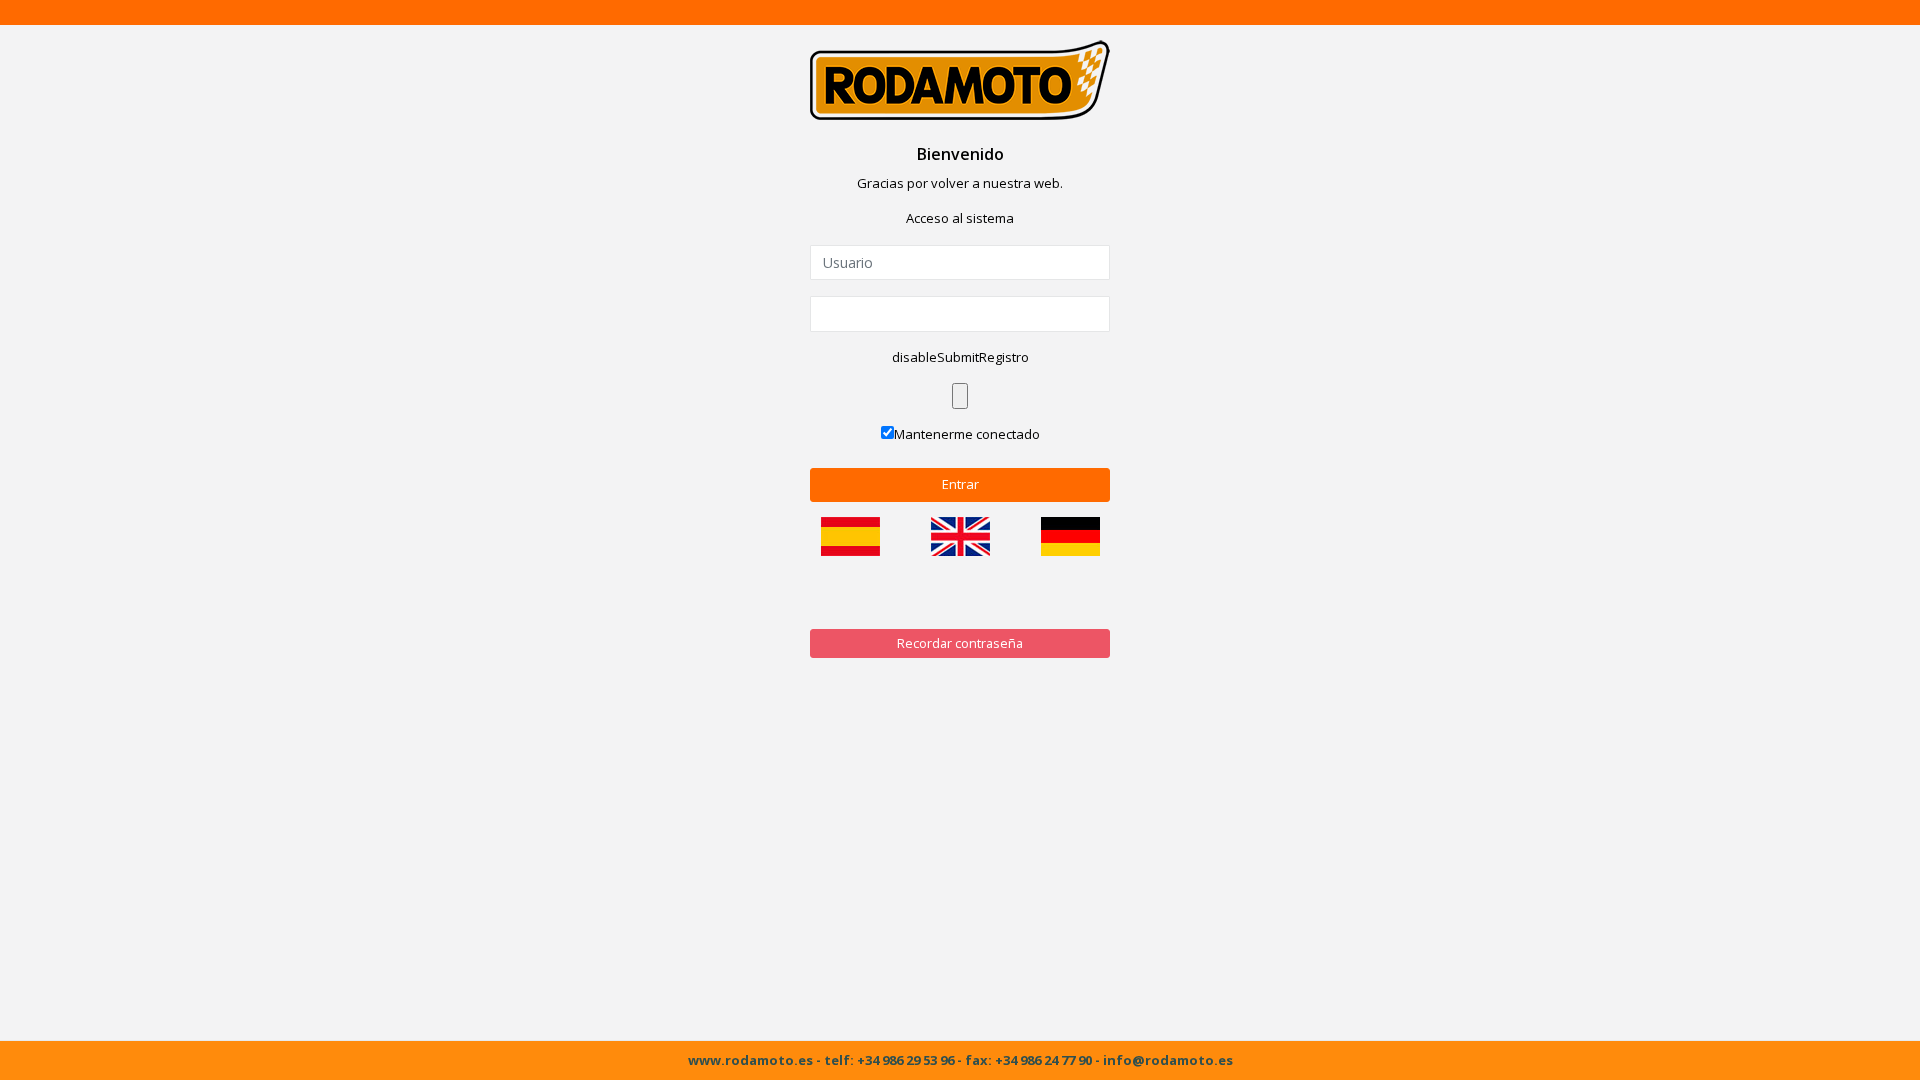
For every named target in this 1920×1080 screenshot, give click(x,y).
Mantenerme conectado (967, 434)
